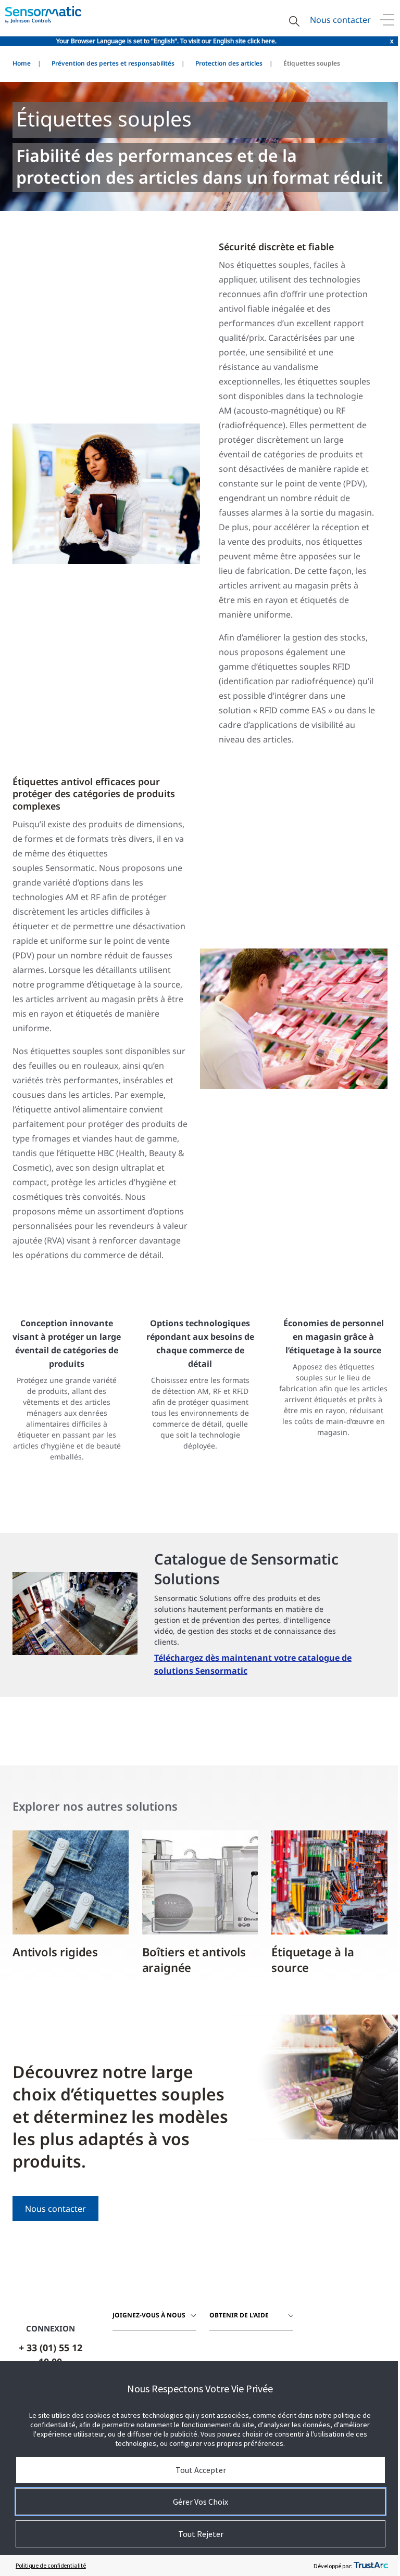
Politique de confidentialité (51, 2565)
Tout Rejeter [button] (201, 2534)
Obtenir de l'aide (239, 2315)
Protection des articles (229, 63)
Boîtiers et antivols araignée (194, 1959)
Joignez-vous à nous (149, 2315)
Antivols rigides (55, 1952)
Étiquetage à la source (312, 1959)
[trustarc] (371, 2566)
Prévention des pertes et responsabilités (113, 63)
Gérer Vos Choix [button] (201, 2502)
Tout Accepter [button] (201, 2470)
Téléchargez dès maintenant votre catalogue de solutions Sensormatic (253, 1664)
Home (22, 63)
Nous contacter (340, 20)
